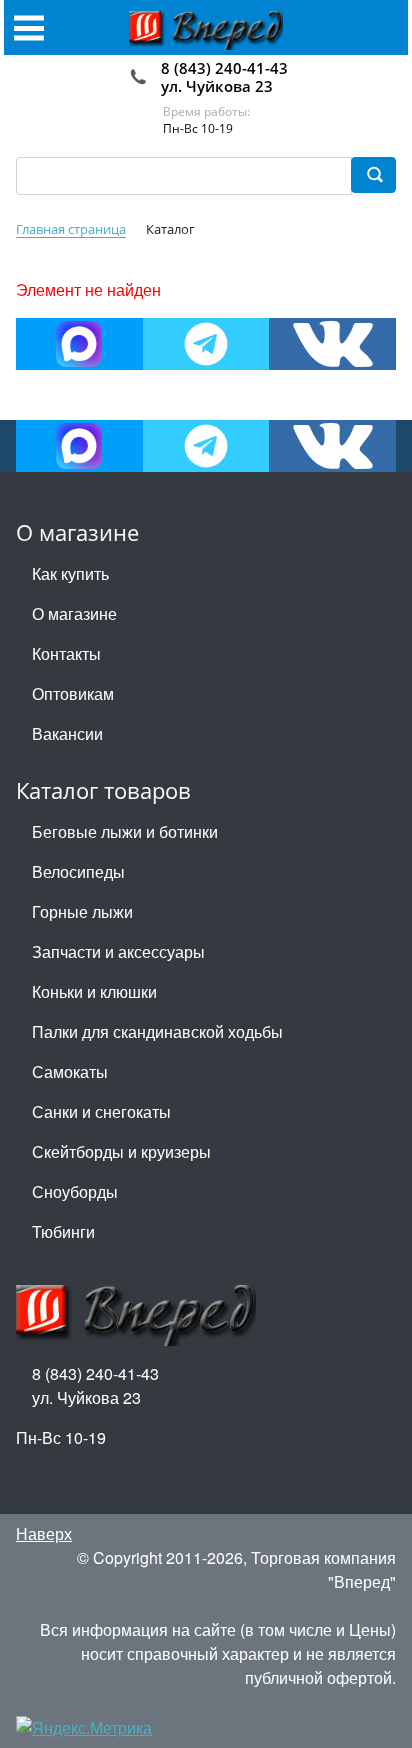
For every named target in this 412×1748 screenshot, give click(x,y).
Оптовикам (73, 693)
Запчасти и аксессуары (118, 951)
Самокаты (70, 1071)
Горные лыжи (82, 911)
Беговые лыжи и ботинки (125, 831)
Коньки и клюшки (94, 991)
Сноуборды (75, 1191)
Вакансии (67, 733)
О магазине (74, 613)
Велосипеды (78, 871)
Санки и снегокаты (101, 1111)
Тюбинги (63, 1231)
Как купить (70, 573)
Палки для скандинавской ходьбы (157, 1031)
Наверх (44, 1533)
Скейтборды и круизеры (121, 1151)
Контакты (66, 653)
